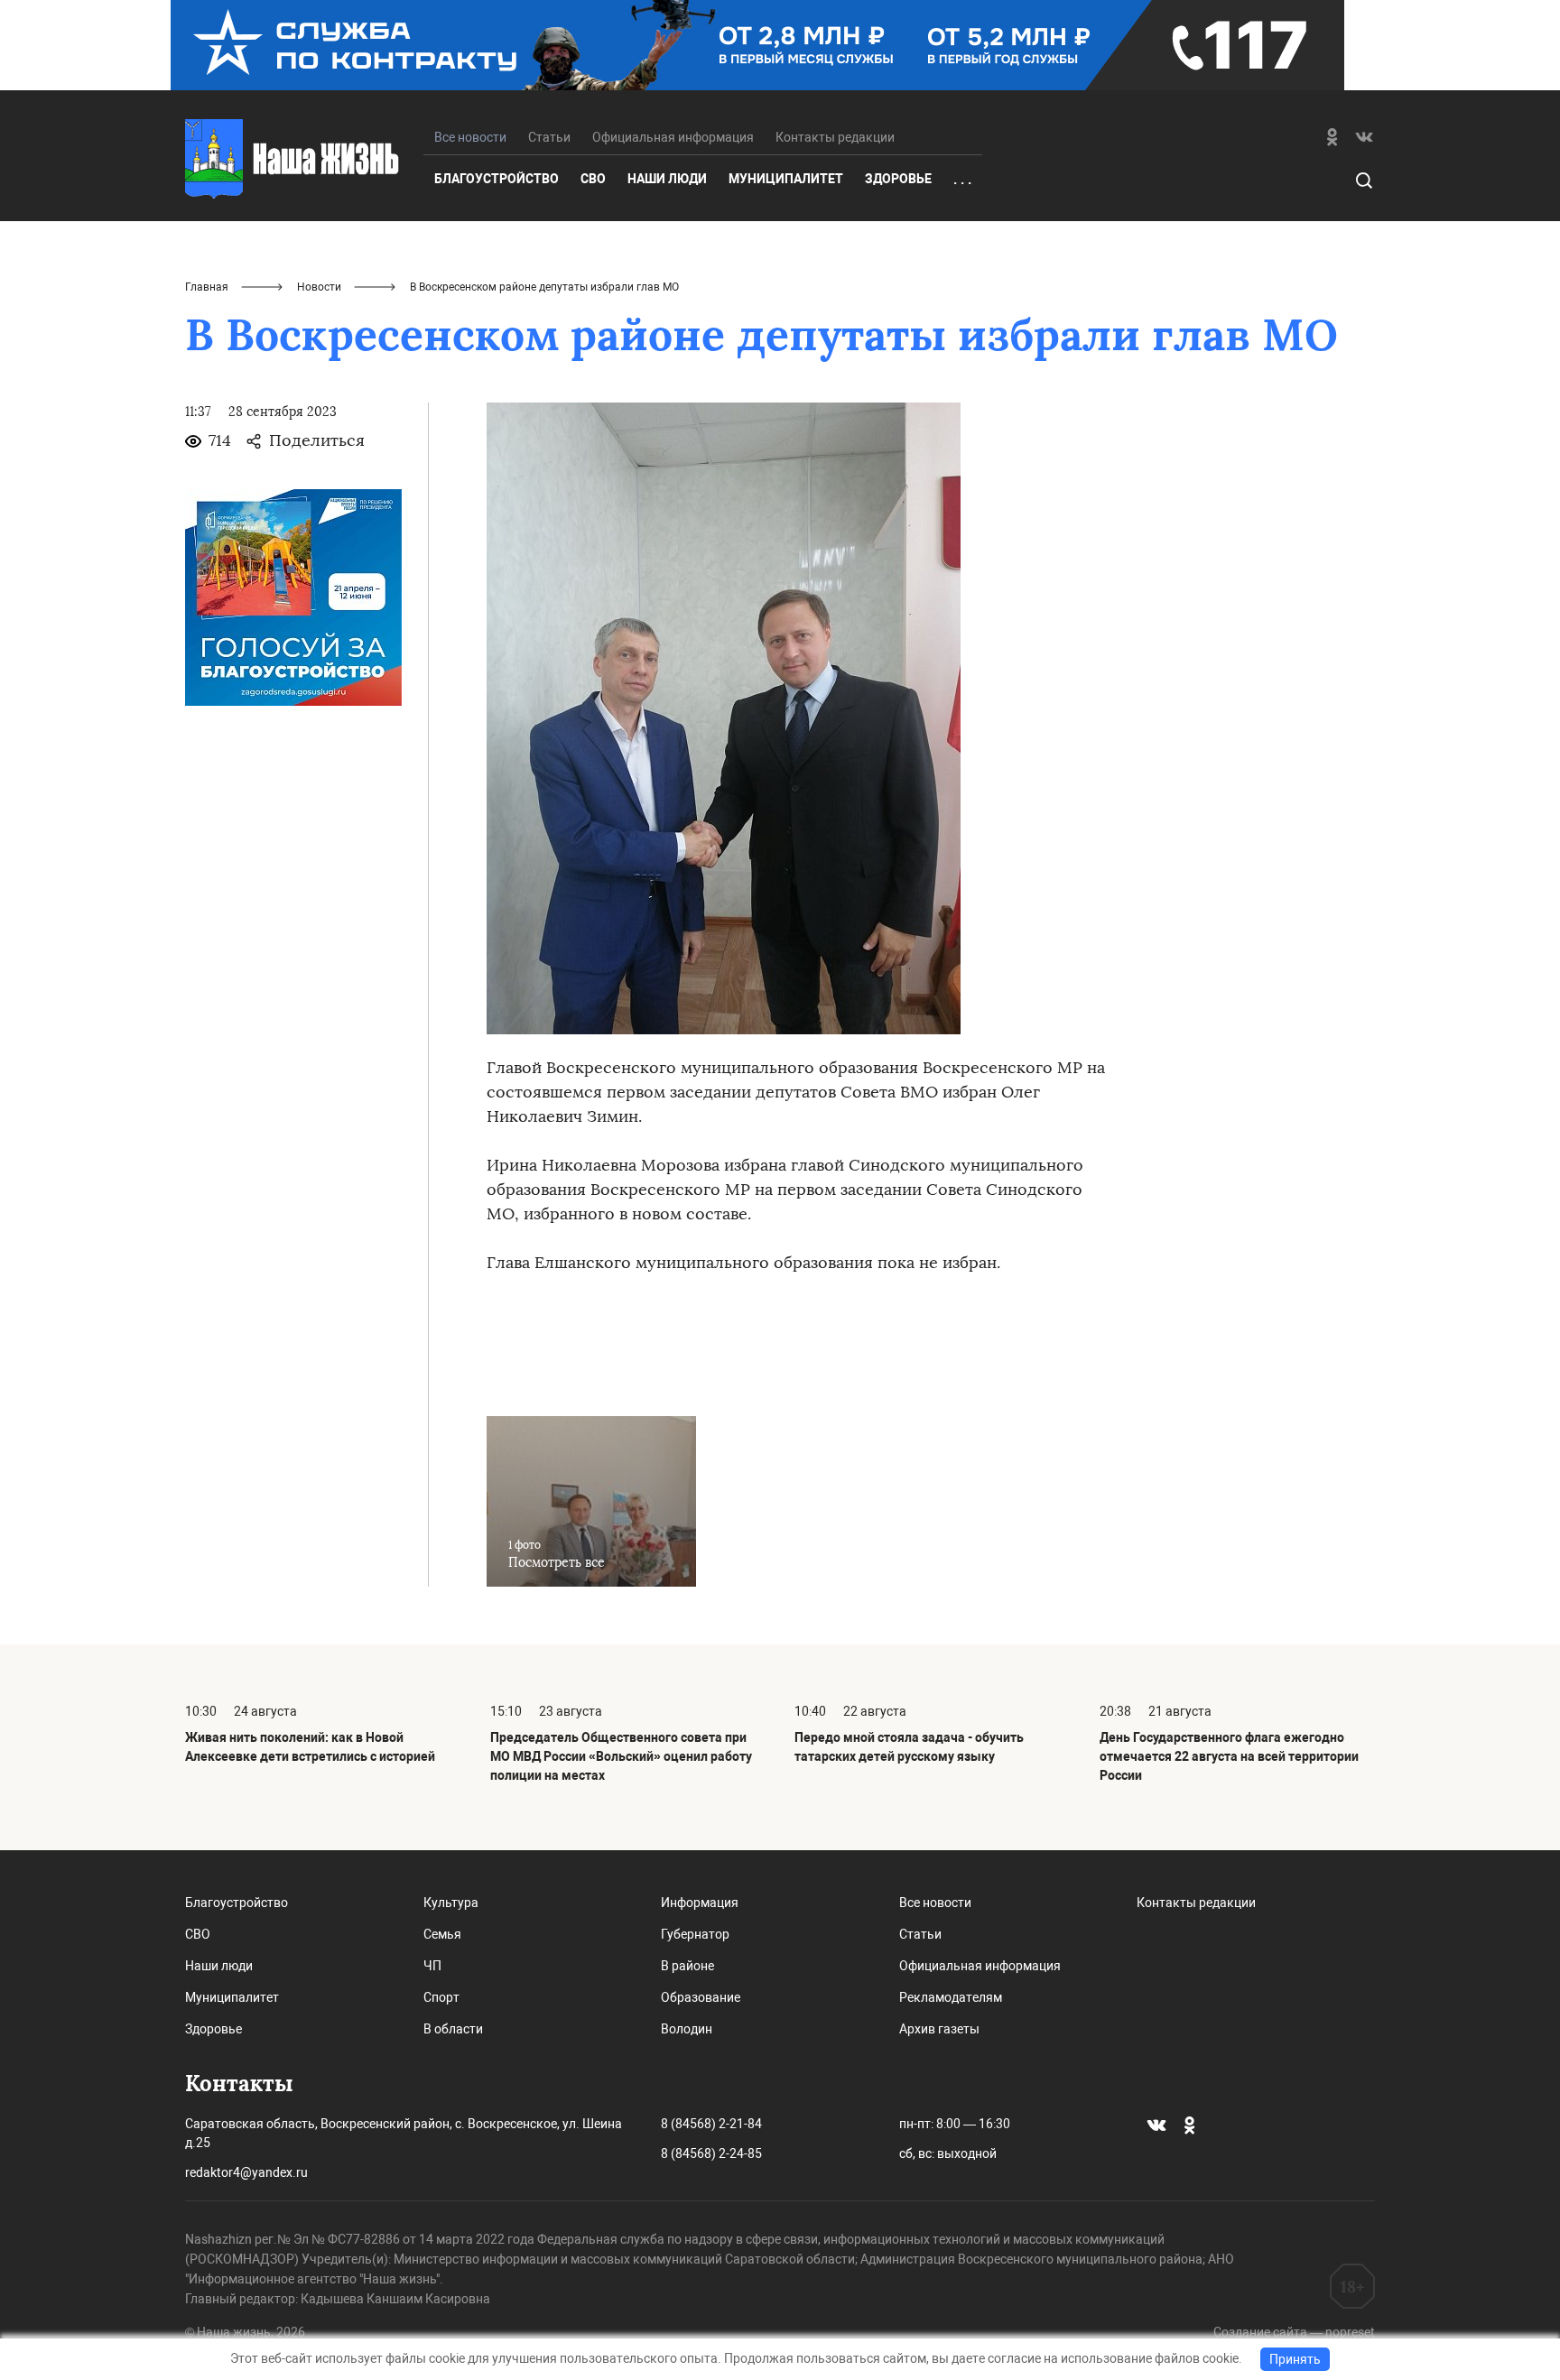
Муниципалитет (786, 179)
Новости (319, 287)
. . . (962, 180)
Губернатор (695, 1934)
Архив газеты (939, 2029)
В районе (687, 1966)
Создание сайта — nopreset (1294, 2332)
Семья (442, 1934)
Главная (207, 287)
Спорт (441, 1997)
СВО (593, 179)
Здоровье (898, 179)
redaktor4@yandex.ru (246, 2172)
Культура (451, 1903)
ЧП (432, 1966)
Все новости (935, 1903)
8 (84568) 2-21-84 (711, 2124)
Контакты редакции (835, 137)
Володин (687, 2029)
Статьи (549, 137)
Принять (1295, 2359)
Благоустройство (497, 179)
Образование (701, 1997)
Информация (700, 1903)
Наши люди (667, 179)
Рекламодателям (951, 1997)
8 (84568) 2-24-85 (711, 2153)
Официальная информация (673, 137)
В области (453, 2029)
